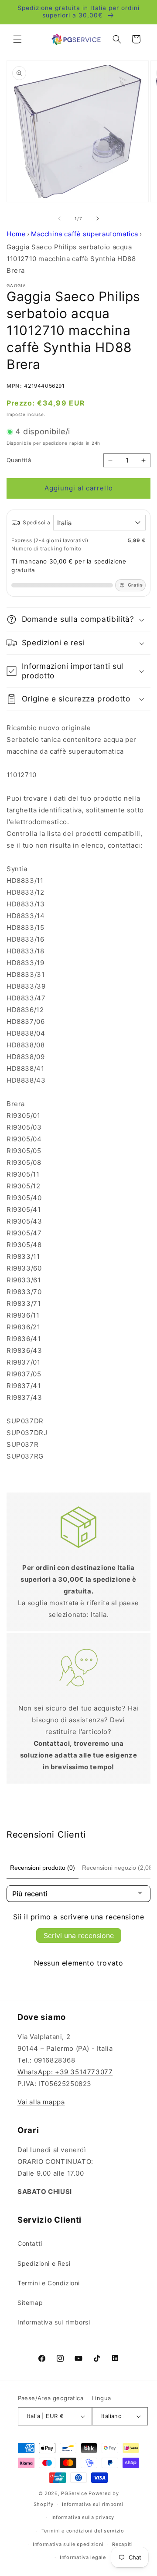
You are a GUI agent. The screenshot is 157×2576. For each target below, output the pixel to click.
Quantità (19, 460)
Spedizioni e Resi (44, 2263)
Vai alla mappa (41, 2102)
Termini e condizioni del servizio (83, 2531)
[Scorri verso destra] (98, 218)
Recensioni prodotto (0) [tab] (43, 1868)
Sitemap (30, 2303)
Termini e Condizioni (49, 2283)
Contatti (30, 2243)
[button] (17, 39)
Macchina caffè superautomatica (85, 234)
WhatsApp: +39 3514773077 (65, 2072)
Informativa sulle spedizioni (68, 2544)
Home (16, 234)
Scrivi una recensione (79, 1935)
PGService (74, 2493)
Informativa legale (83, 2557)
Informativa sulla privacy (83, 2517)
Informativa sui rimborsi (54, 2322)
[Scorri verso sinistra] (59, 218)
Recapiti (123, 2544)
